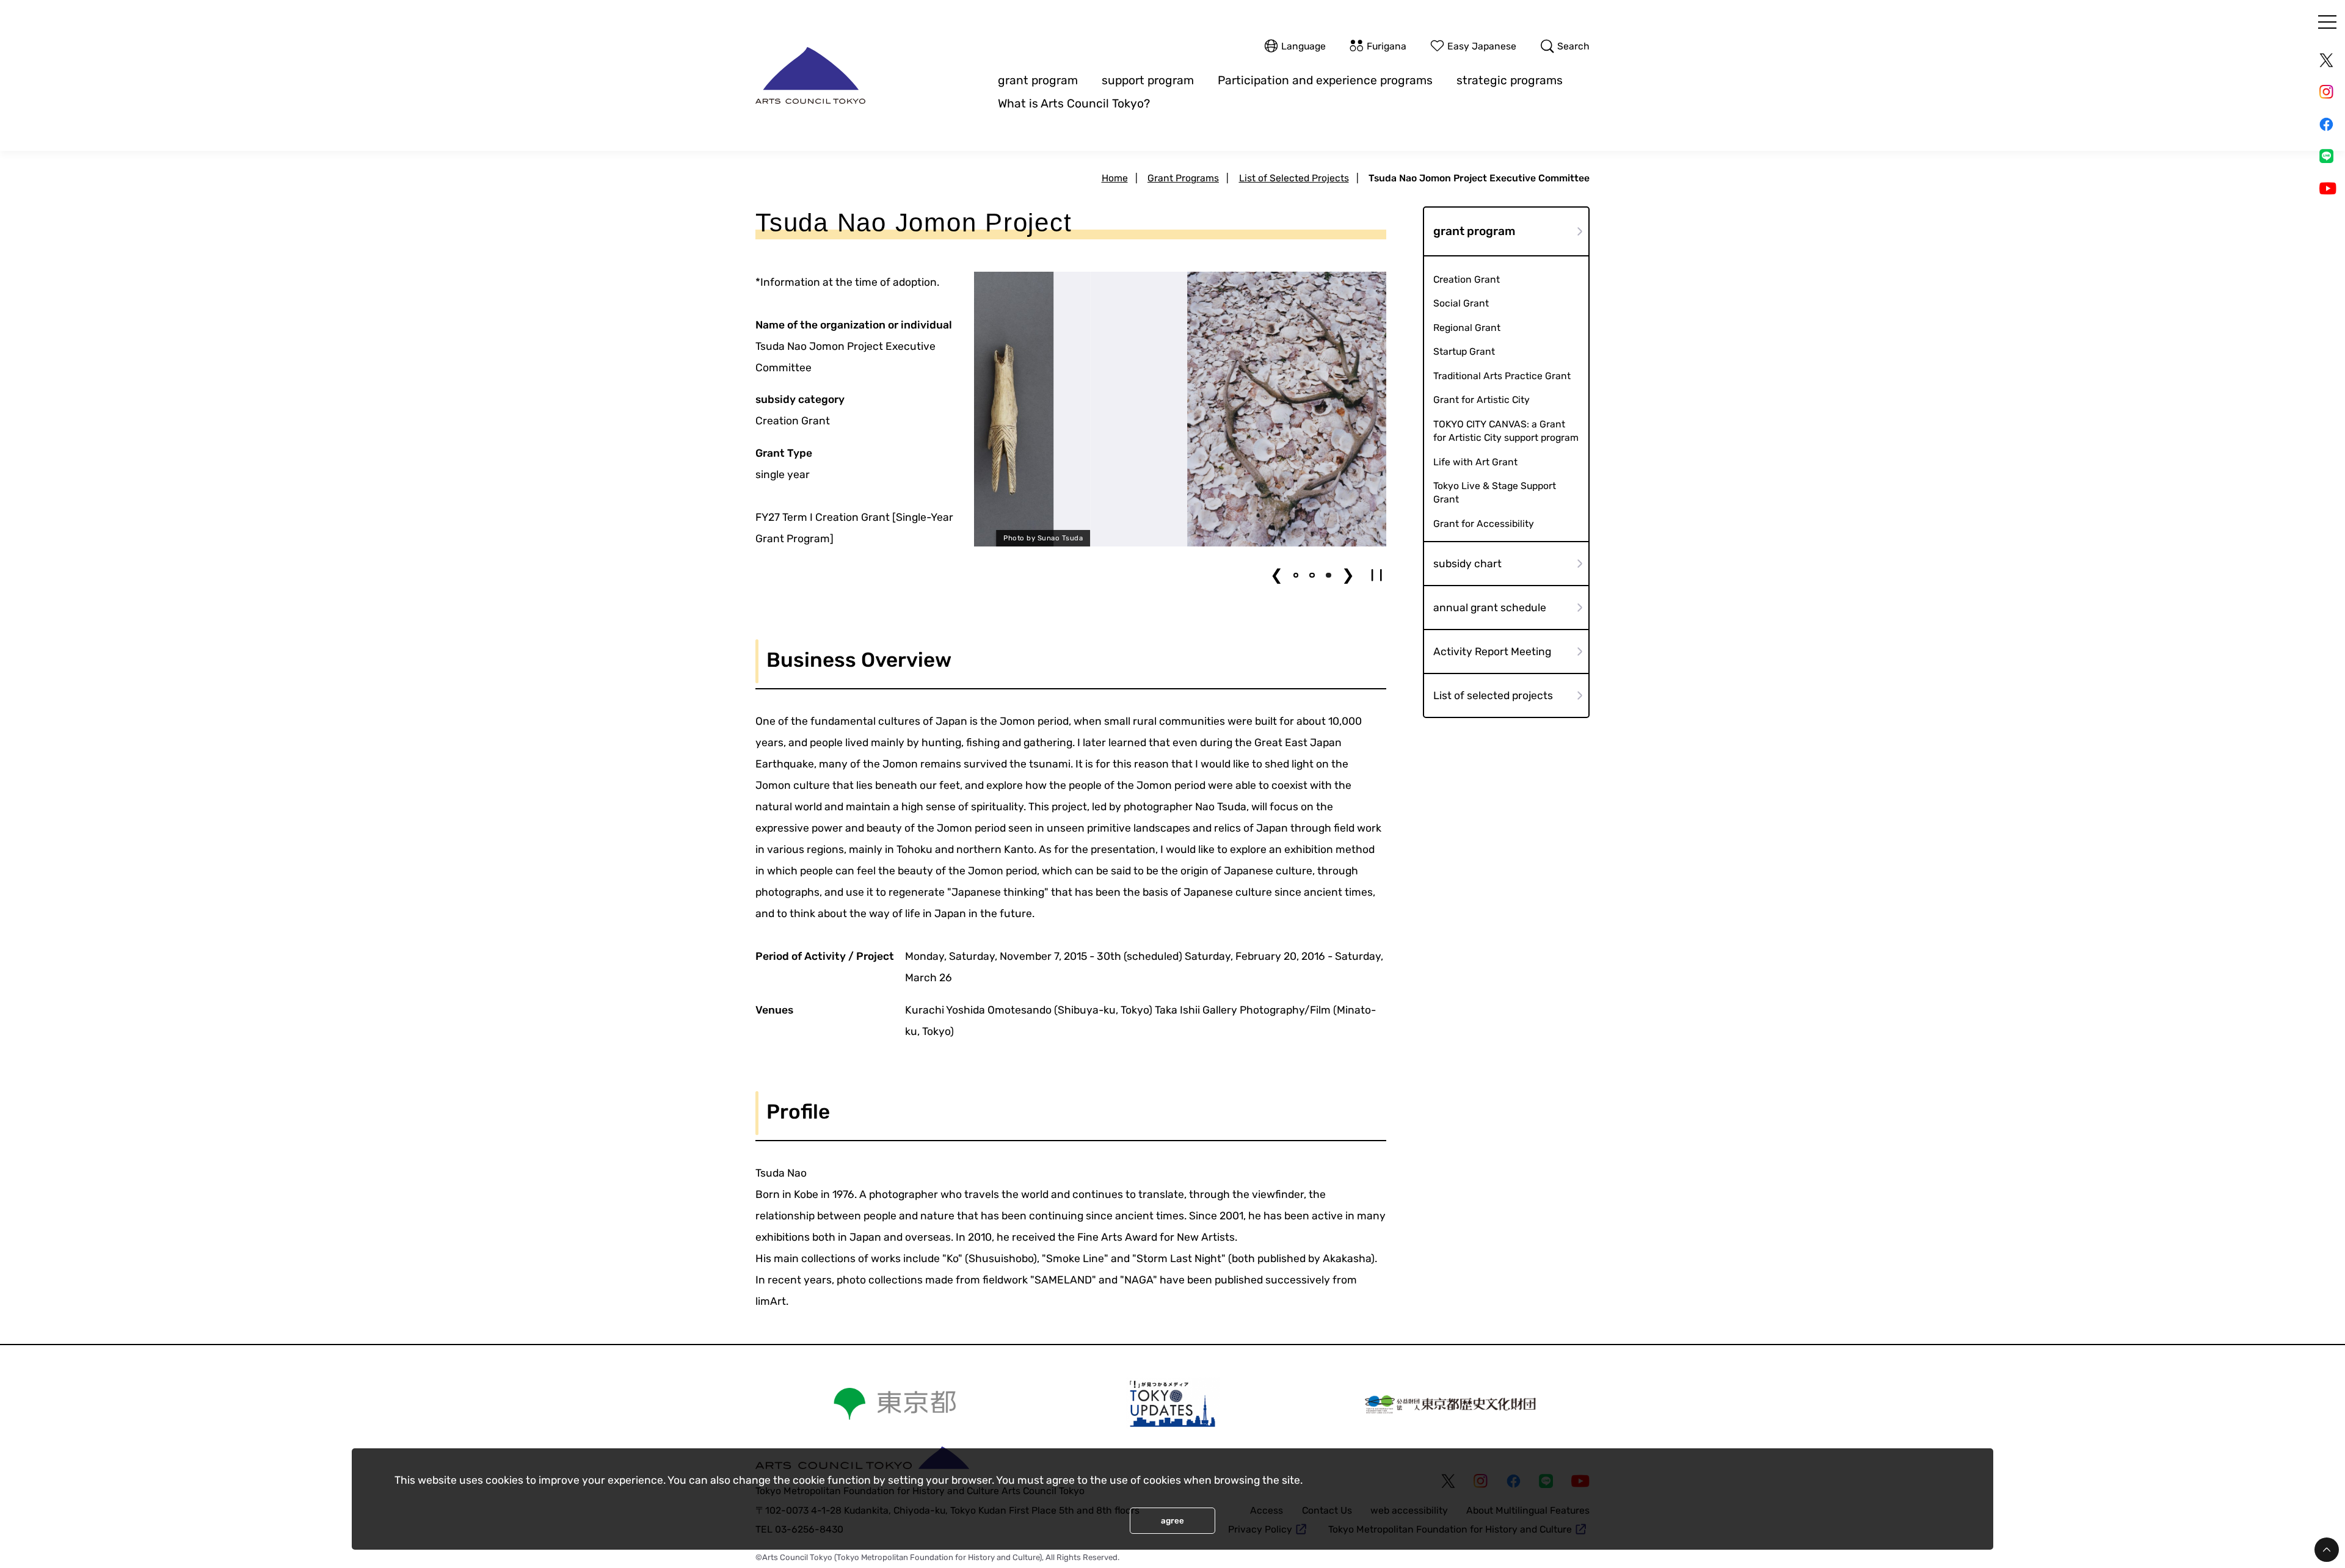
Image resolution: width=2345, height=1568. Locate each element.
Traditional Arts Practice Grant (1502, 376)
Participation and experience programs (1325, 80)
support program (1148, 80)
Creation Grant (1467, 279)
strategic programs (1510, 80)
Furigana (1387, 46)
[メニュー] (2327, 22)
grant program (1038, 80)
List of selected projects (1493, 695)
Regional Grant (1467, 328)
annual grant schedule (1490, 608)
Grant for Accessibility (1484, 524)
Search (1573, 46)
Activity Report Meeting (1492, 652)
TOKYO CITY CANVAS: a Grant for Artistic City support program (1506, 431)
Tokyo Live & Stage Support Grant (1495, 492)
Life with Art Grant (1475, 462)
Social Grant (1461, 303)
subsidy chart (1467, 564)
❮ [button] (1277, 575)
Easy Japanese (1482, 46)
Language (1303, 46)
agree (1172, 1521)
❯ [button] (1348, 575)
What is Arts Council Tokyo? (1074, 103)
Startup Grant (1464, 351)
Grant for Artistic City (1482, 400)
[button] (1296, 575)
